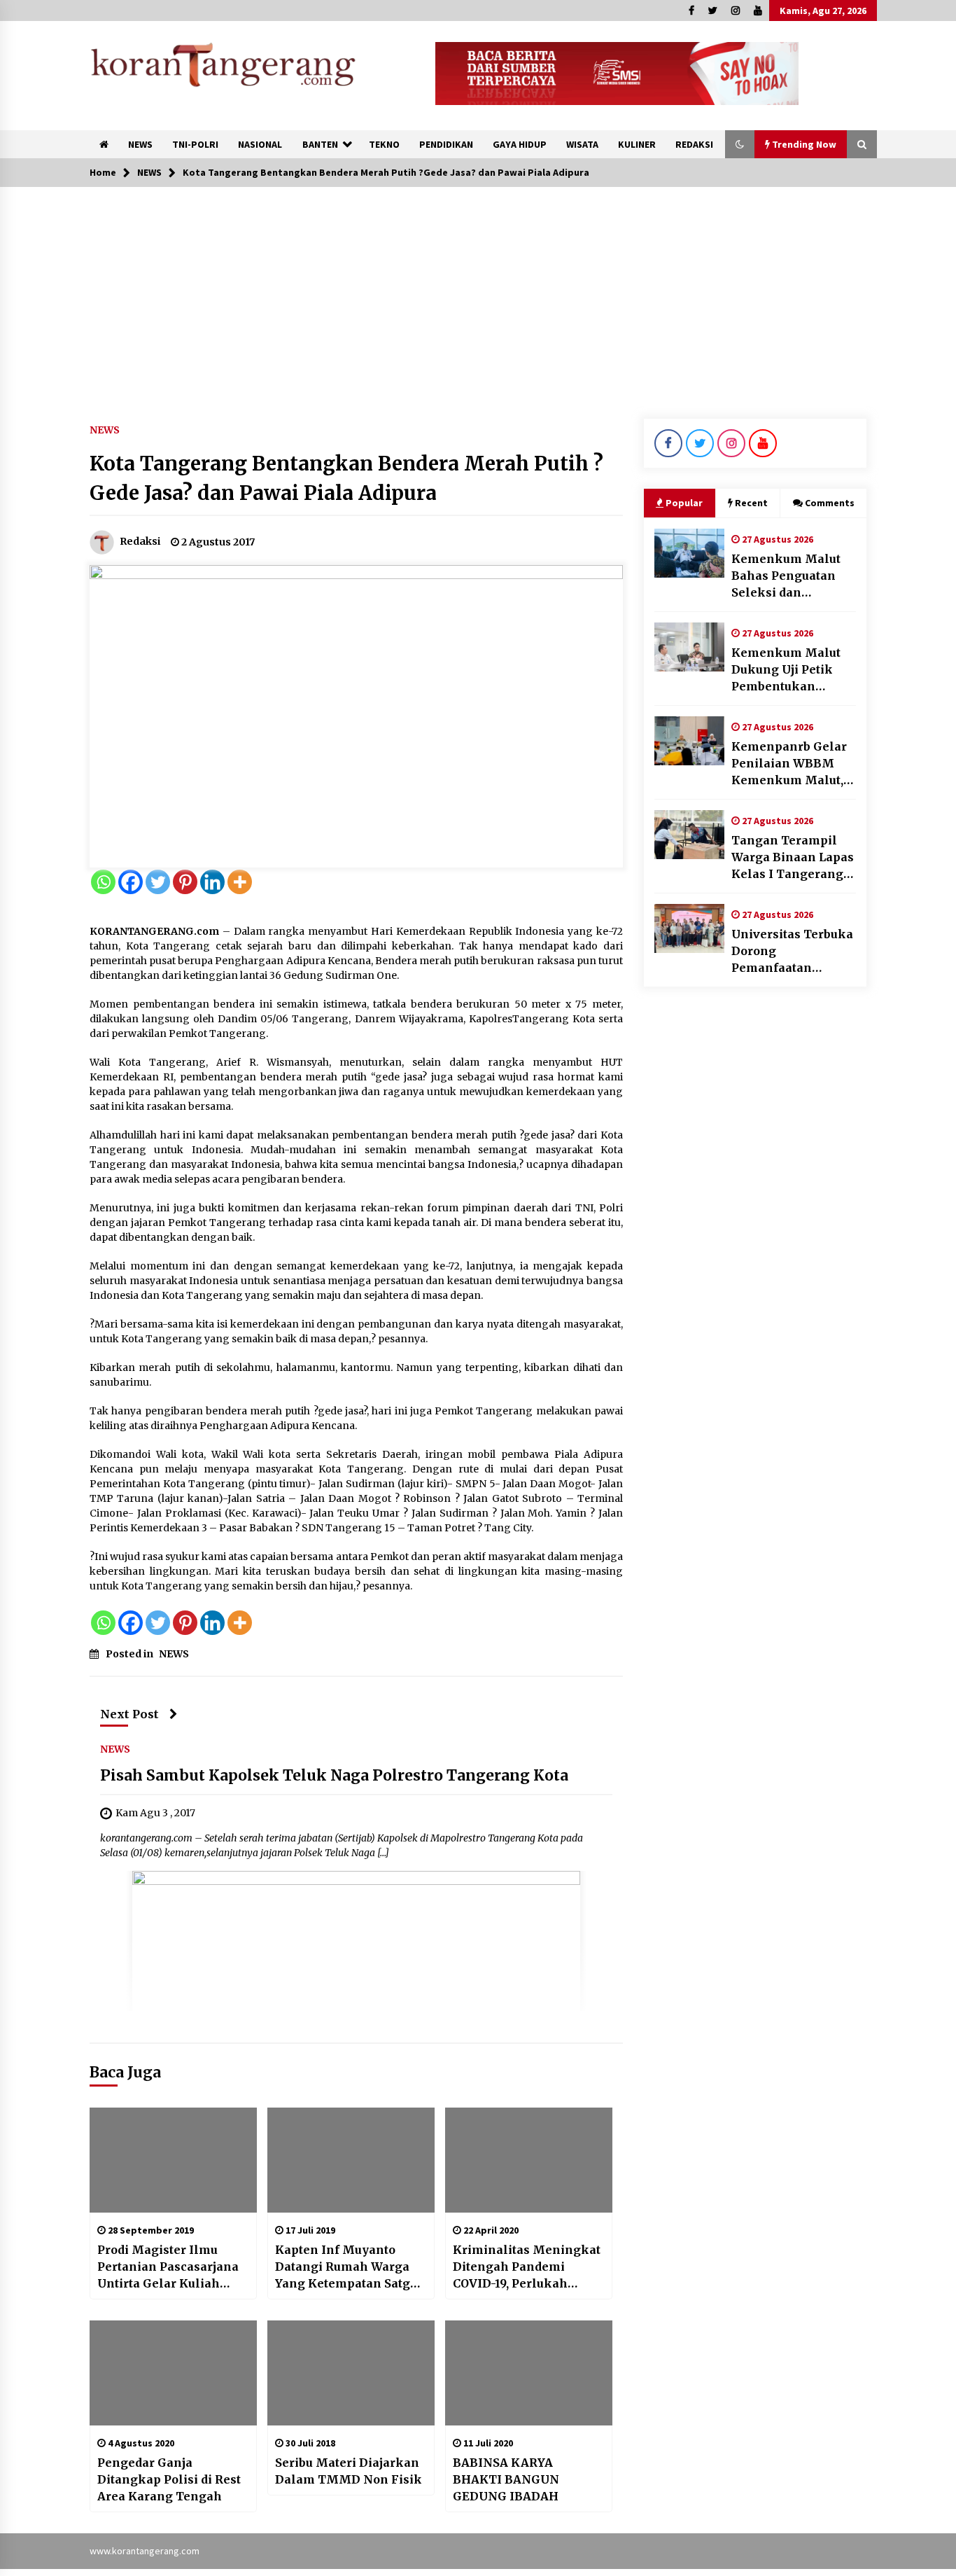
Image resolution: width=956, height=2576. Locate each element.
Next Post (129, 1714)
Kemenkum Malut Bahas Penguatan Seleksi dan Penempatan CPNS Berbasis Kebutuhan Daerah (791, 576)
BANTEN (320, 144)
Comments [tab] (830, 503)
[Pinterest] (185, 882)
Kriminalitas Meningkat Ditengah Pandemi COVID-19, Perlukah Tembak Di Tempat (527, 2267)
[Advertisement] (478, 292)
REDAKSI (694, 144)
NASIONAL (260, 144)
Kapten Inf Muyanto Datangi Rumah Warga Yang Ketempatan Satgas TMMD (349, 2267)
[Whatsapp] (103, 882)
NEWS (140, 144)
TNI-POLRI (195, 144)
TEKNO (384, 144)
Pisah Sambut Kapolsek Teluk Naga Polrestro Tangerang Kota (334, 1776)
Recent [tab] (751, 503)
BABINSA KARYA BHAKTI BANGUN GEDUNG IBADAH (506, 2479)
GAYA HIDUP (520, 144)
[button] (740, 144)
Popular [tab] (684, 503)
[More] (240, 882)
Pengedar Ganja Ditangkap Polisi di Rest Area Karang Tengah (169, 2479)
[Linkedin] (212, 882)
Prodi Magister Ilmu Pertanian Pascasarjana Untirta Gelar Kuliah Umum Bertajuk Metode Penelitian (168, 2267)
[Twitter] (158, 882)
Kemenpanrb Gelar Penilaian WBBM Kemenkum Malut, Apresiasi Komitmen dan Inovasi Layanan (794, 764)
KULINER (637, 144)
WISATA (582, 144)
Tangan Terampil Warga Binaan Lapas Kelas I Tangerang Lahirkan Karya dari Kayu (793, 858)
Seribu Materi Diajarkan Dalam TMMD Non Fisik (349, 2471)
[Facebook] (131, 882)
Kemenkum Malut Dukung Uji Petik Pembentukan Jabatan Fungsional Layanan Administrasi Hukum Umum (794, 670)
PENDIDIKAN (446, 144)
